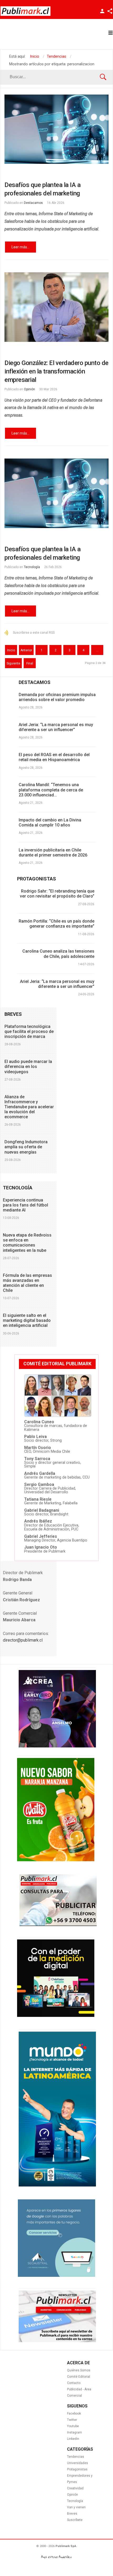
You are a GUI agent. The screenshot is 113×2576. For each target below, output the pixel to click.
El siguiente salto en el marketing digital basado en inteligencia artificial (27, 1320)
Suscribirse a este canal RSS (34, 633)
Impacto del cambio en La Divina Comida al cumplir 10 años (50, 822)
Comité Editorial (79, 2377)
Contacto (74, 2383)
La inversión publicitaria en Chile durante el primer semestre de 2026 (53, 853)
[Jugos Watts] (56, 1860)
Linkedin (73, 2439)
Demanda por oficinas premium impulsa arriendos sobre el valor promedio (57, 697)
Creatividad (75, 2488)
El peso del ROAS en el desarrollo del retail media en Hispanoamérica (54, 757)
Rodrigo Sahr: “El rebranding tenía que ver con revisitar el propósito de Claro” (57, 894)
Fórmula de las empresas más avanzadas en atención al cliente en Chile (27, 1283)
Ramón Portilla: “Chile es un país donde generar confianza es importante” (56, 924)
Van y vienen (76, 2507)
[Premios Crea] (57, 1746)
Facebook (74, 2414)
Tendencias (76, 2457)
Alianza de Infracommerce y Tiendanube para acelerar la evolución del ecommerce (29, 1107)
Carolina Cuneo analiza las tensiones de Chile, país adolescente (58, 954)
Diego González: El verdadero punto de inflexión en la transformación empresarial (56, 371)
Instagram (75, 2432)
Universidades (78, 2463)
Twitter (72, 2420)
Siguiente (13, 663)
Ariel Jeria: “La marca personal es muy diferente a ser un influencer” (56, 727)
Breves (72, 2514)
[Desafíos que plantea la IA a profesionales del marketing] (56, 129)
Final (30, 663)
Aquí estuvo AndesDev (56, 2557)
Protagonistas (77, 2469)
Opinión (29, 389)
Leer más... (20, 247)
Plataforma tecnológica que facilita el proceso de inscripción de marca (29, 1031)
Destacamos (33, 203)
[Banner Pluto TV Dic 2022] (56, 2016)
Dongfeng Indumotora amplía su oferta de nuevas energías (26, 1147)
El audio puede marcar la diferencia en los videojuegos (28, 1067)
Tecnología (32, 567)
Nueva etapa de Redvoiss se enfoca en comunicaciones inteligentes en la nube (27, 1243)
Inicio (11, 650)
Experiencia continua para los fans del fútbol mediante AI (25, 1205)
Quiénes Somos (79, 2370)
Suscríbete (75, 2520)
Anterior (26, 650)
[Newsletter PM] (57, 2341)
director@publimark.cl (23, 1640)
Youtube (73, 2426)
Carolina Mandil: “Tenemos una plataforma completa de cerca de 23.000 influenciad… (51, 790)
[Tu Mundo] (57, 2185)
